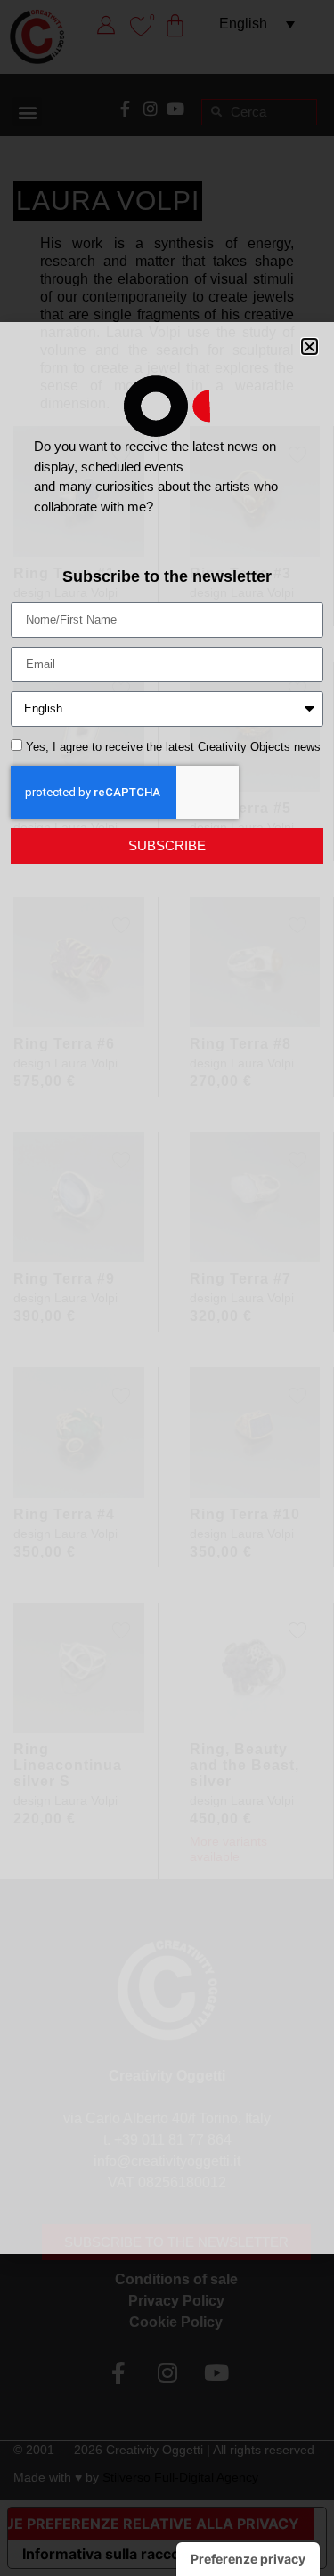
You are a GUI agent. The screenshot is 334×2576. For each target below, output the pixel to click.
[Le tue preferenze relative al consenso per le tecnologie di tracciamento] (248, 2559)
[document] (167, 1288)
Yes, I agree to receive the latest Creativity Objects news (173, 747)
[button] (310, 346)
